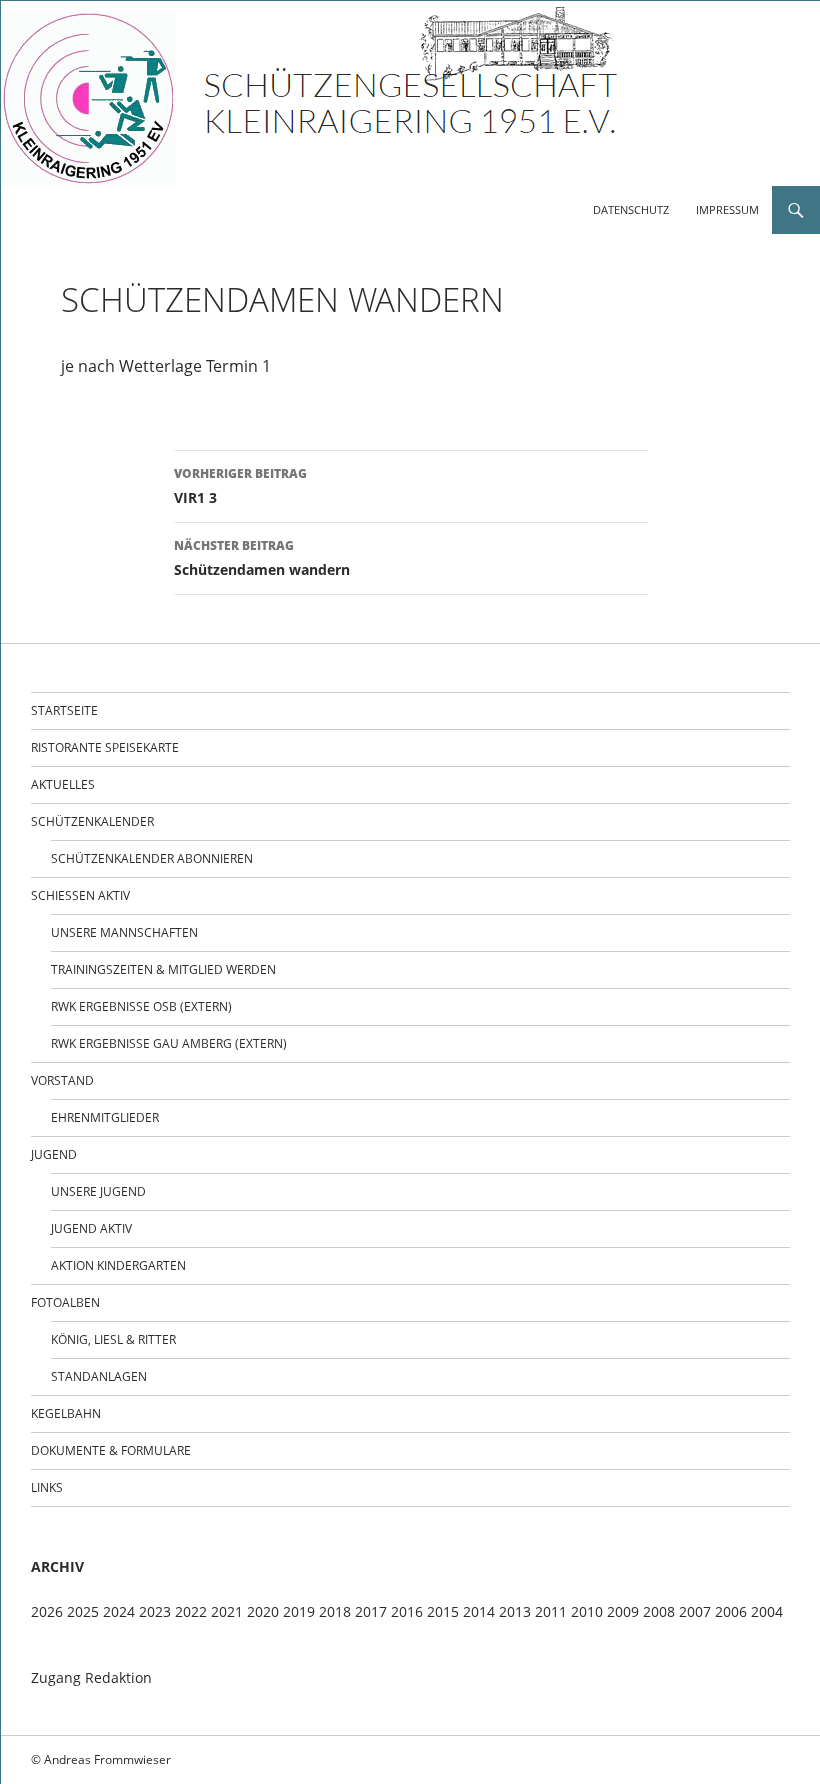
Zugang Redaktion (91, 1677)
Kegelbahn (66, 1413)
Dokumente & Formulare (111, 1450)
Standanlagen (99, 1376)
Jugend (54, 1154)
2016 (407, 1611)
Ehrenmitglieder (105, 1117)
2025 (83, 1611)
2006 (731, 1611)
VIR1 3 (240, 486)
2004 (767, 1611)
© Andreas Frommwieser (101, 1759)
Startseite (64, 710)
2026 (47, 1611)
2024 (119, 1611)
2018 (335, 1611)
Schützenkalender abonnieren (152, 858)
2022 (191, 1611)
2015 (443, 1611)
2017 (371, 1611)
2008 (659, 1611)
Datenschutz (631, 209)
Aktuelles (63, 784)
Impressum (727, 209)
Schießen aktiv (80, 895)
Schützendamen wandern (262, 558)
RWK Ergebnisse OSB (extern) (141, 1006)
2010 (587, 1611)
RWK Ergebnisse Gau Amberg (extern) (169, 1043)
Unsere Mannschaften (124, 932)
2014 (479, 1611)
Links (47, 1487)
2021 (227, 1611)
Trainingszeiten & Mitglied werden (163, 969)
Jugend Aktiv (91, 1228)
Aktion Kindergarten (118, 1265)
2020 (263, 1611)
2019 (299, 1611)
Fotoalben (65, 1302)
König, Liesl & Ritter (113, 1339)
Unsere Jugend (98, 1191)
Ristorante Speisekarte (105, 747)
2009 (623, 1611)
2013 (515, 1611)
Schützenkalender (92, 821)
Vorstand (62, 1080)
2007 (695, 1611)
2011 (551, 1611)
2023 (155, 1611)
